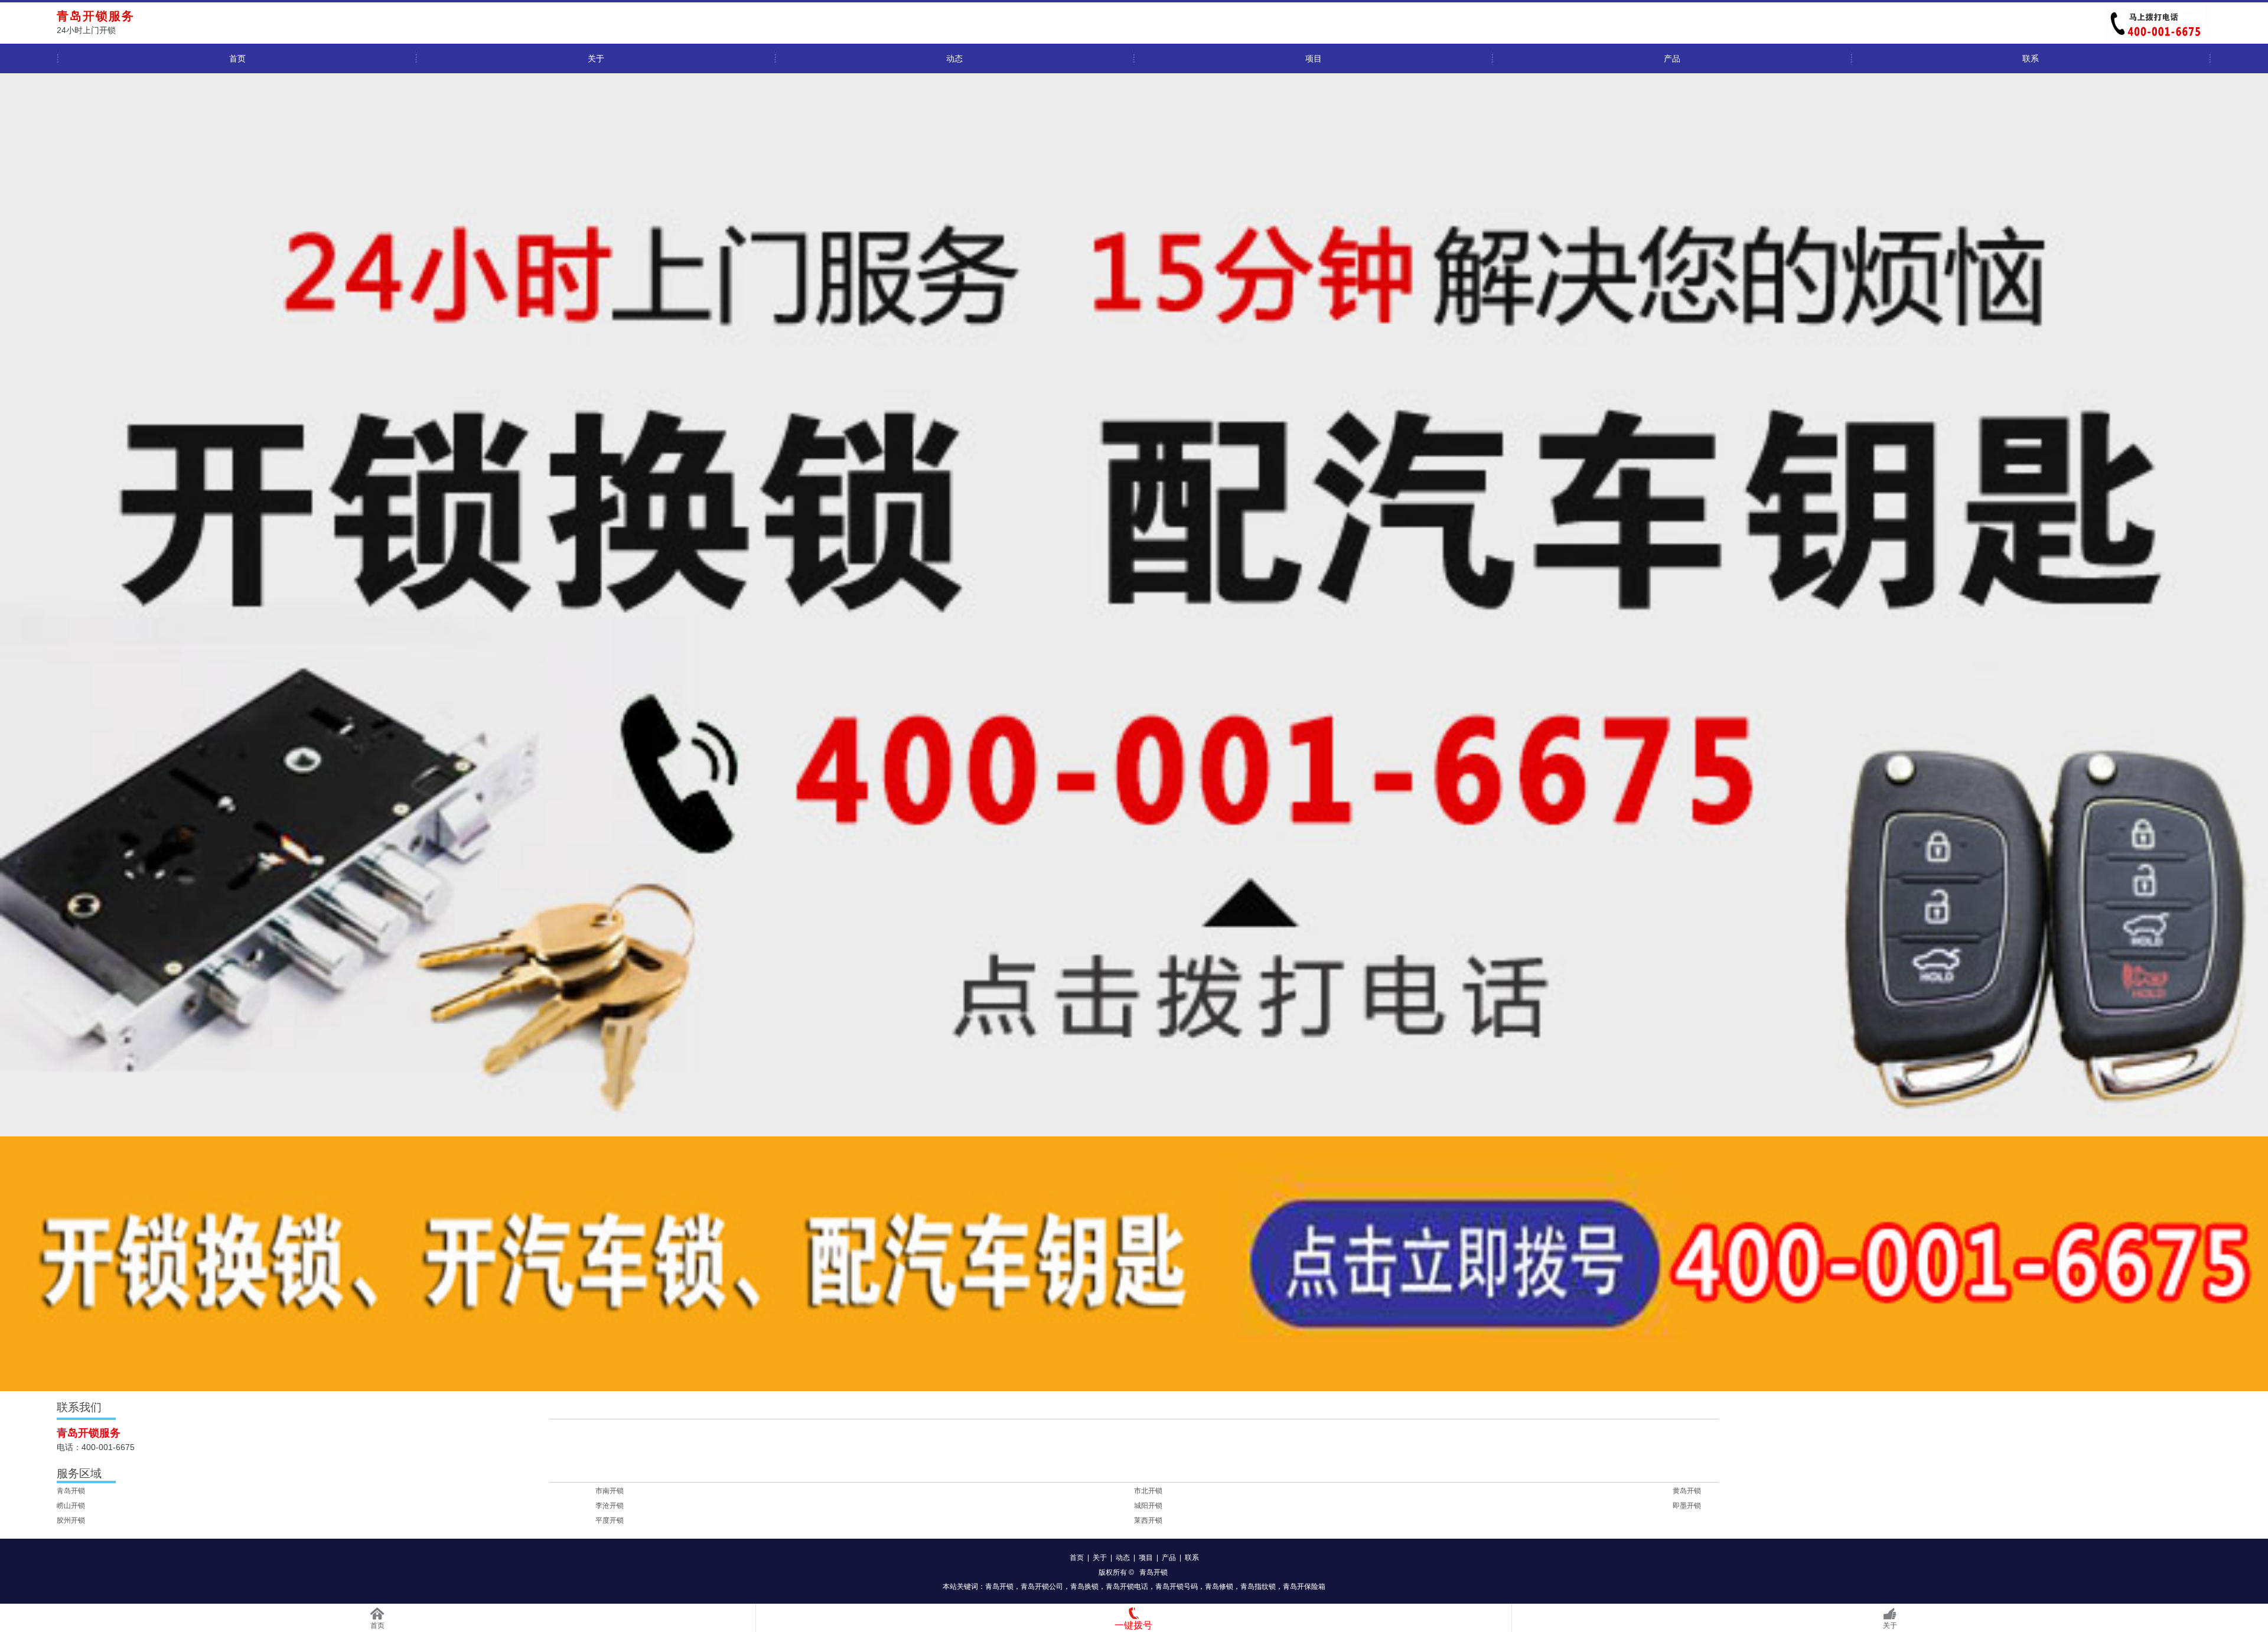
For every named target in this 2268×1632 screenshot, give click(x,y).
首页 (237, 58)
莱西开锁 (1148, 1520)
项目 (1314, 58)
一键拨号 (1133, 1625)
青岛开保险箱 (1304, 1587)
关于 (596, 58)
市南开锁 (610, 1491)
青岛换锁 (1084, 1587)
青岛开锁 (71, 1491)
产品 (1672, 58)
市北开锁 (1148, 1491)
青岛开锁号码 (1177, 1587)
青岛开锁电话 (1127, 1587)
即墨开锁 (1687, 1506)
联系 (2031, 58)
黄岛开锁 (1687, 1491)
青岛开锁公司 (1042, 1587)
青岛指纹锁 (1258, 1587)
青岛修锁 (1219, 1587)
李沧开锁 (610, 1506)
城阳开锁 (1148, 1506)
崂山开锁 (71, 1506)
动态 (954, 58)
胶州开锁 (71, 1520)
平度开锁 (610, 1520)
